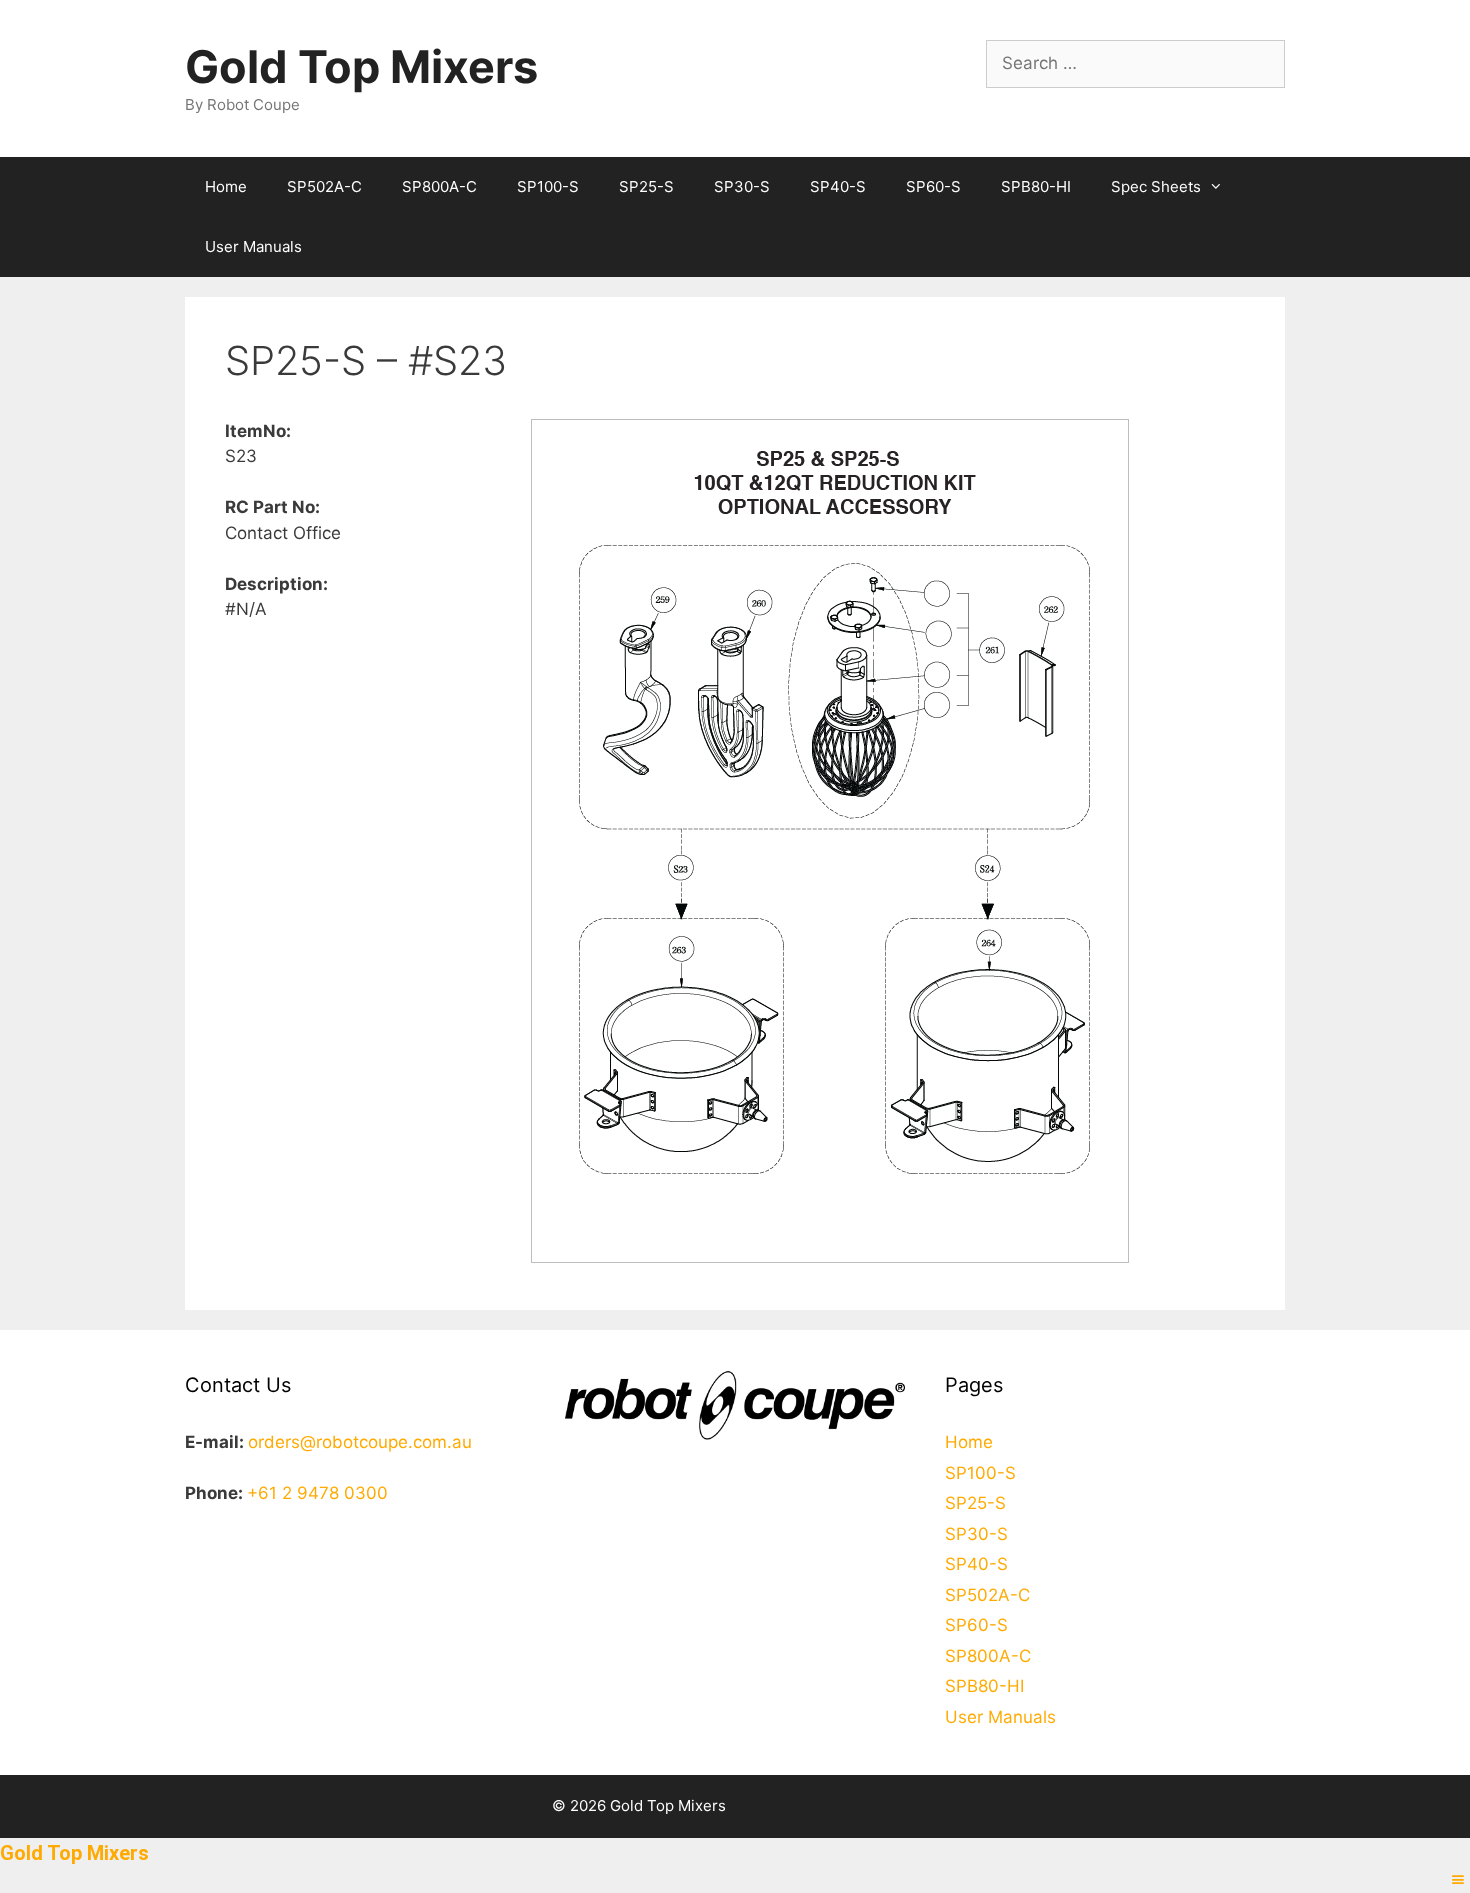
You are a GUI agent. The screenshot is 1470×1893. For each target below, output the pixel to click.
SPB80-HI (1036, 186)
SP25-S (646, 186)
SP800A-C (439, 186)
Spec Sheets (1156, 186)
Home (226, 186)
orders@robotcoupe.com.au (360, 1442)
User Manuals (253, 246)
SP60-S (933, 186)
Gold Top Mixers (361, 66)
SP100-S (548, 186)
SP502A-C (324, 186)
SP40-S (838, 186)
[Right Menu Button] (1458, 1880)
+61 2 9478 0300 (317, 1493)
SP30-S (742, 186)
